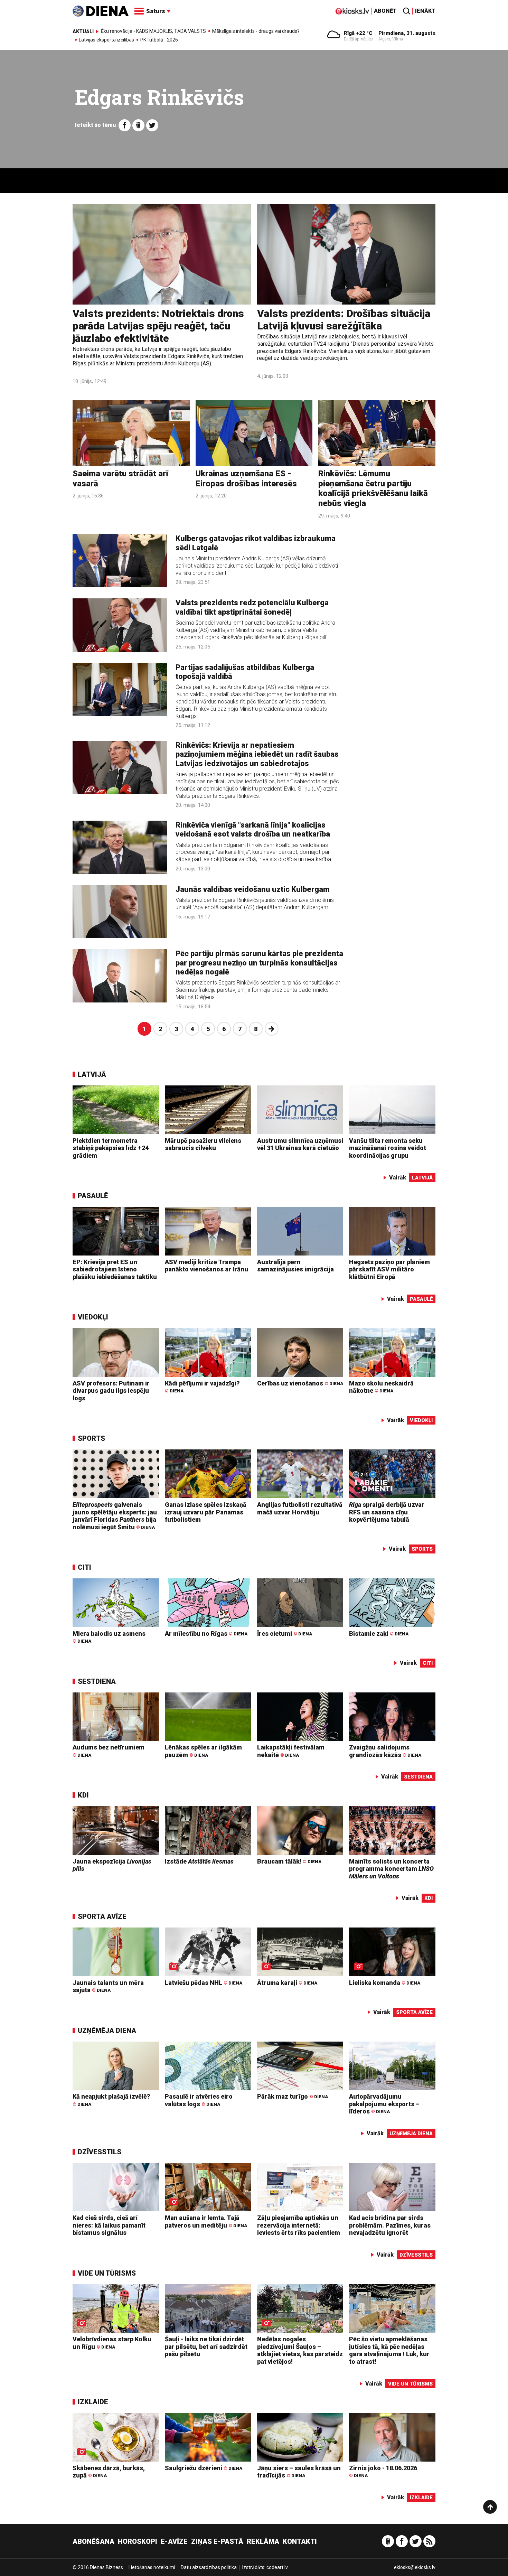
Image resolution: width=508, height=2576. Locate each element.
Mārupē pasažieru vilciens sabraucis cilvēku (203, 1144)
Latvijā (92, 1074)
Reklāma (263, 2541)
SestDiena (97, 1681)
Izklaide (93, 2402)
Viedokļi (93, 1317)
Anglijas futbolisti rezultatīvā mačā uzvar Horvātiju (300, 1508)
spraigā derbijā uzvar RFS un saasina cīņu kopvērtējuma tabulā (387, 1512)
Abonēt (385, 11)
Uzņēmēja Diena (107, 2031)
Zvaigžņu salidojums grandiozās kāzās (385, 1751)
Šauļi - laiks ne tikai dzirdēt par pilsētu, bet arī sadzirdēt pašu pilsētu (206, 2346)
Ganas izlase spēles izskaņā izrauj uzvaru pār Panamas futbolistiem (206, 1512)
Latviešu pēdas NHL (204, 1983)
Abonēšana (93, 2541)
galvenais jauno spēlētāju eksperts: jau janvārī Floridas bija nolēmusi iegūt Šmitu (115, 1516)
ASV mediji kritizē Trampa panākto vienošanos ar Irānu (206, 1266)
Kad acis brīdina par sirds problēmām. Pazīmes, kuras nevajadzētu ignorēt (390, 2225)
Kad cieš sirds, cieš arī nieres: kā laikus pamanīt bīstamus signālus (109, 2225)
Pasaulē (93, 1196)
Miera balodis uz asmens (109, 1637)
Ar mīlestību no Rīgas (206, 1634)
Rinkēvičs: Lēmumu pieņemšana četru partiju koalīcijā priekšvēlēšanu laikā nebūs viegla (373, 488)
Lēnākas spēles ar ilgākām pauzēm (203, 1751)
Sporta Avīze (102, 1916)
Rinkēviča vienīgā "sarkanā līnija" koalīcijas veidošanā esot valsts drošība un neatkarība (253, 829)
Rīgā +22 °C (358, 33)
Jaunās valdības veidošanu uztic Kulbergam (253, 889)
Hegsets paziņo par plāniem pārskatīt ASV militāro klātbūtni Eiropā (389, 1269)
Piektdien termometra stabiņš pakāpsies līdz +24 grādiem (111, 1148)
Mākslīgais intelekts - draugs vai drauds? (256, 31)
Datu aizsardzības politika (209, 2567)
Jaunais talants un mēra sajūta (108, 1986)
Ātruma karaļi (287, 1983)
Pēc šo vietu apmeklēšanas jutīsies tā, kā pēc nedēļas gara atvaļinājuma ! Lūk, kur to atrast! (389, 2350)
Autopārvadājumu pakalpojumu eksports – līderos (384, 2104)
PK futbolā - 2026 (159, 40)
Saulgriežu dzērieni (204, 2468)
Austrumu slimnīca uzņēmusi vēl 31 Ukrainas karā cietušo (300, 1144)
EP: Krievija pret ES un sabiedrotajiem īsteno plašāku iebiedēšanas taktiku (115, 1269)
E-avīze (174, 2541)
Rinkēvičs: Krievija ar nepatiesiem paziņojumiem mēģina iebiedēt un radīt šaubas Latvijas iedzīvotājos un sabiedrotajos (257, 754)
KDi (83, 1795)
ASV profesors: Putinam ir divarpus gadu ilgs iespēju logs (111, 1391)
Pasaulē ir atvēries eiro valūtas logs (199, 2100)
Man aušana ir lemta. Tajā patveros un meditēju (206, 2222)
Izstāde (199, 1861)
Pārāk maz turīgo (293, 2096)
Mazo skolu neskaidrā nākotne (381, 1387)
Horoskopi (138, 2541)
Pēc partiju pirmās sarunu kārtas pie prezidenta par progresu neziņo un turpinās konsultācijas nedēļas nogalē (259, 963)
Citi (84, 1567)
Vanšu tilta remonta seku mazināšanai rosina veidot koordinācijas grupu (388, 1148)
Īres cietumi (285, 1634)
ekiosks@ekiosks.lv (415, 2567)
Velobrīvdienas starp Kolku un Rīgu (112, 2343)
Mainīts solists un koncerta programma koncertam (391, 1869)
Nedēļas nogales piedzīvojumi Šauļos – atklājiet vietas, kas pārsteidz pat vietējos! (300, 2350)
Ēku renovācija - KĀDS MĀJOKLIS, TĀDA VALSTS (153, 31)
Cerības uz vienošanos (300, 1383)
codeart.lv (277, 2567)
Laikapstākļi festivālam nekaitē (291, 1751)
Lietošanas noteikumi (152, 2567)
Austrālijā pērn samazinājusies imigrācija (295, 1266)
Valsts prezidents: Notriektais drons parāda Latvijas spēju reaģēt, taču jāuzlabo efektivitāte (158, 326)
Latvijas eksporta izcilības (106, 40)
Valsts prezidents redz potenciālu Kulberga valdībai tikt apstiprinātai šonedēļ (252, 607)
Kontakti (300, 2541)
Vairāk (398, 1178)
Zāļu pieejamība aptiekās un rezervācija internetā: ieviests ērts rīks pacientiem (299, 2225)
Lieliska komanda (385, 1983)
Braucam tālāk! (289, 1861)
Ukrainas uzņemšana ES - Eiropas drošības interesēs (246, 479)
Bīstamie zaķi (379, 1634)
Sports (91, 1438)
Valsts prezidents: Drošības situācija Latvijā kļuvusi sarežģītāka (344, 320)
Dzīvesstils (100, 2152)
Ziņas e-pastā (217, 2541)
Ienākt (425, 11)
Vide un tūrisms (107, 2273)
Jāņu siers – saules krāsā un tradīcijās (299, 2472)
